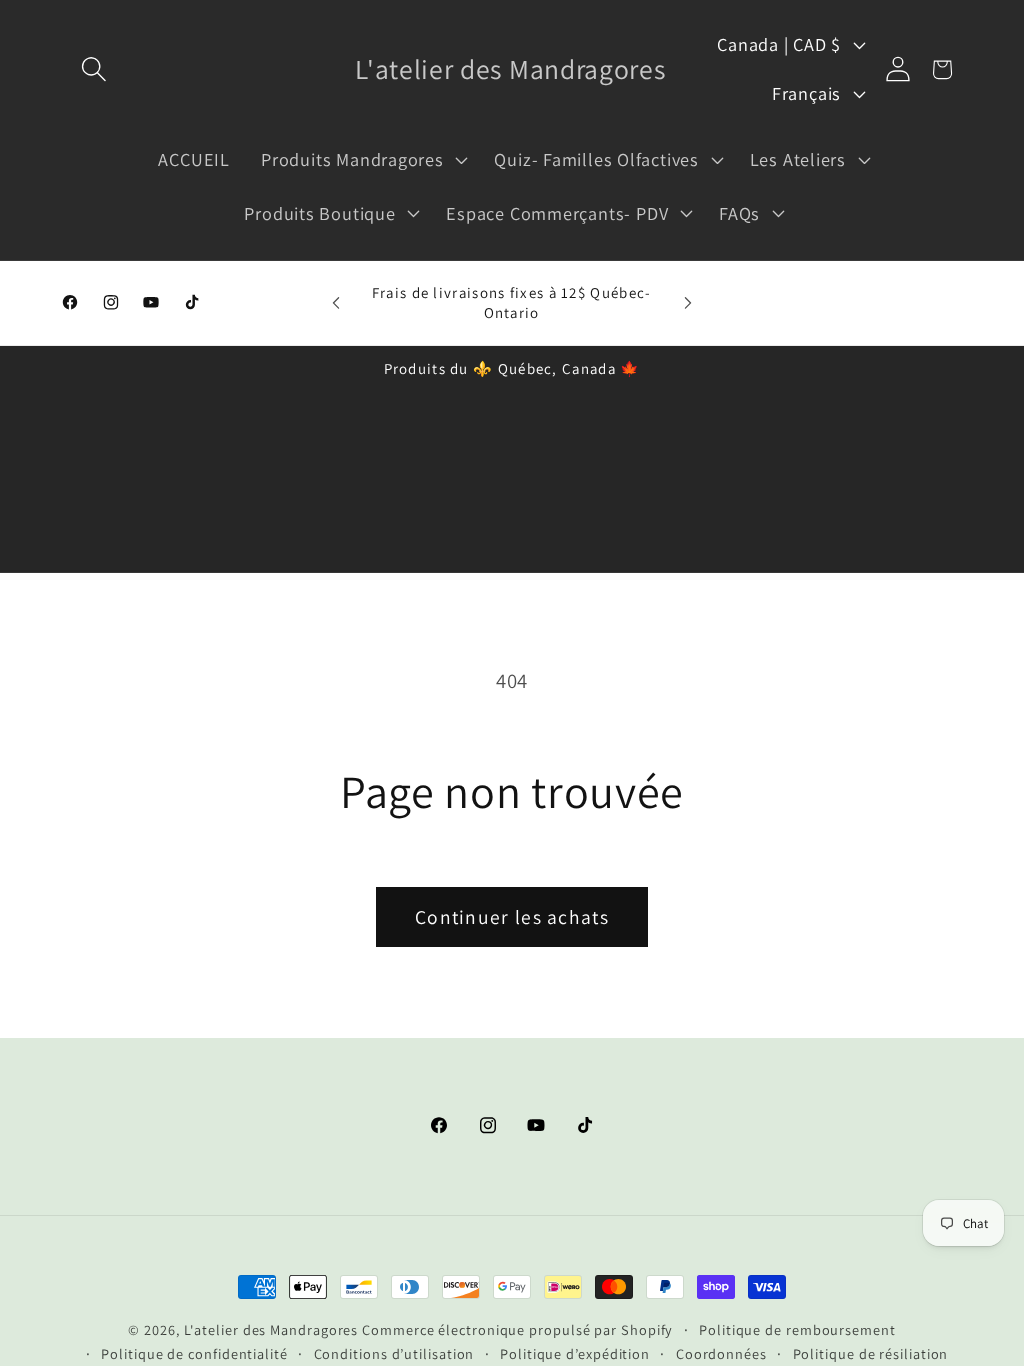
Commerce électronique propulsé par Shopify (517, 1329)
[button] (93, 69)
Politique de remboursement (797, 1329)
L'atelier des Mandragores (271, 1329)
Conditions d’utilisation (394, 1353)
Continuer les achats (512, 917)
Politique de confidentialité (194, 1353)
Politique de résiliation (871, 1353)
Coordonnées (721, 1353)
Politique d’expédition (575, 1353)
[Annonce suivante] (688, 302)
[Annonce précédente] (336, 302)
